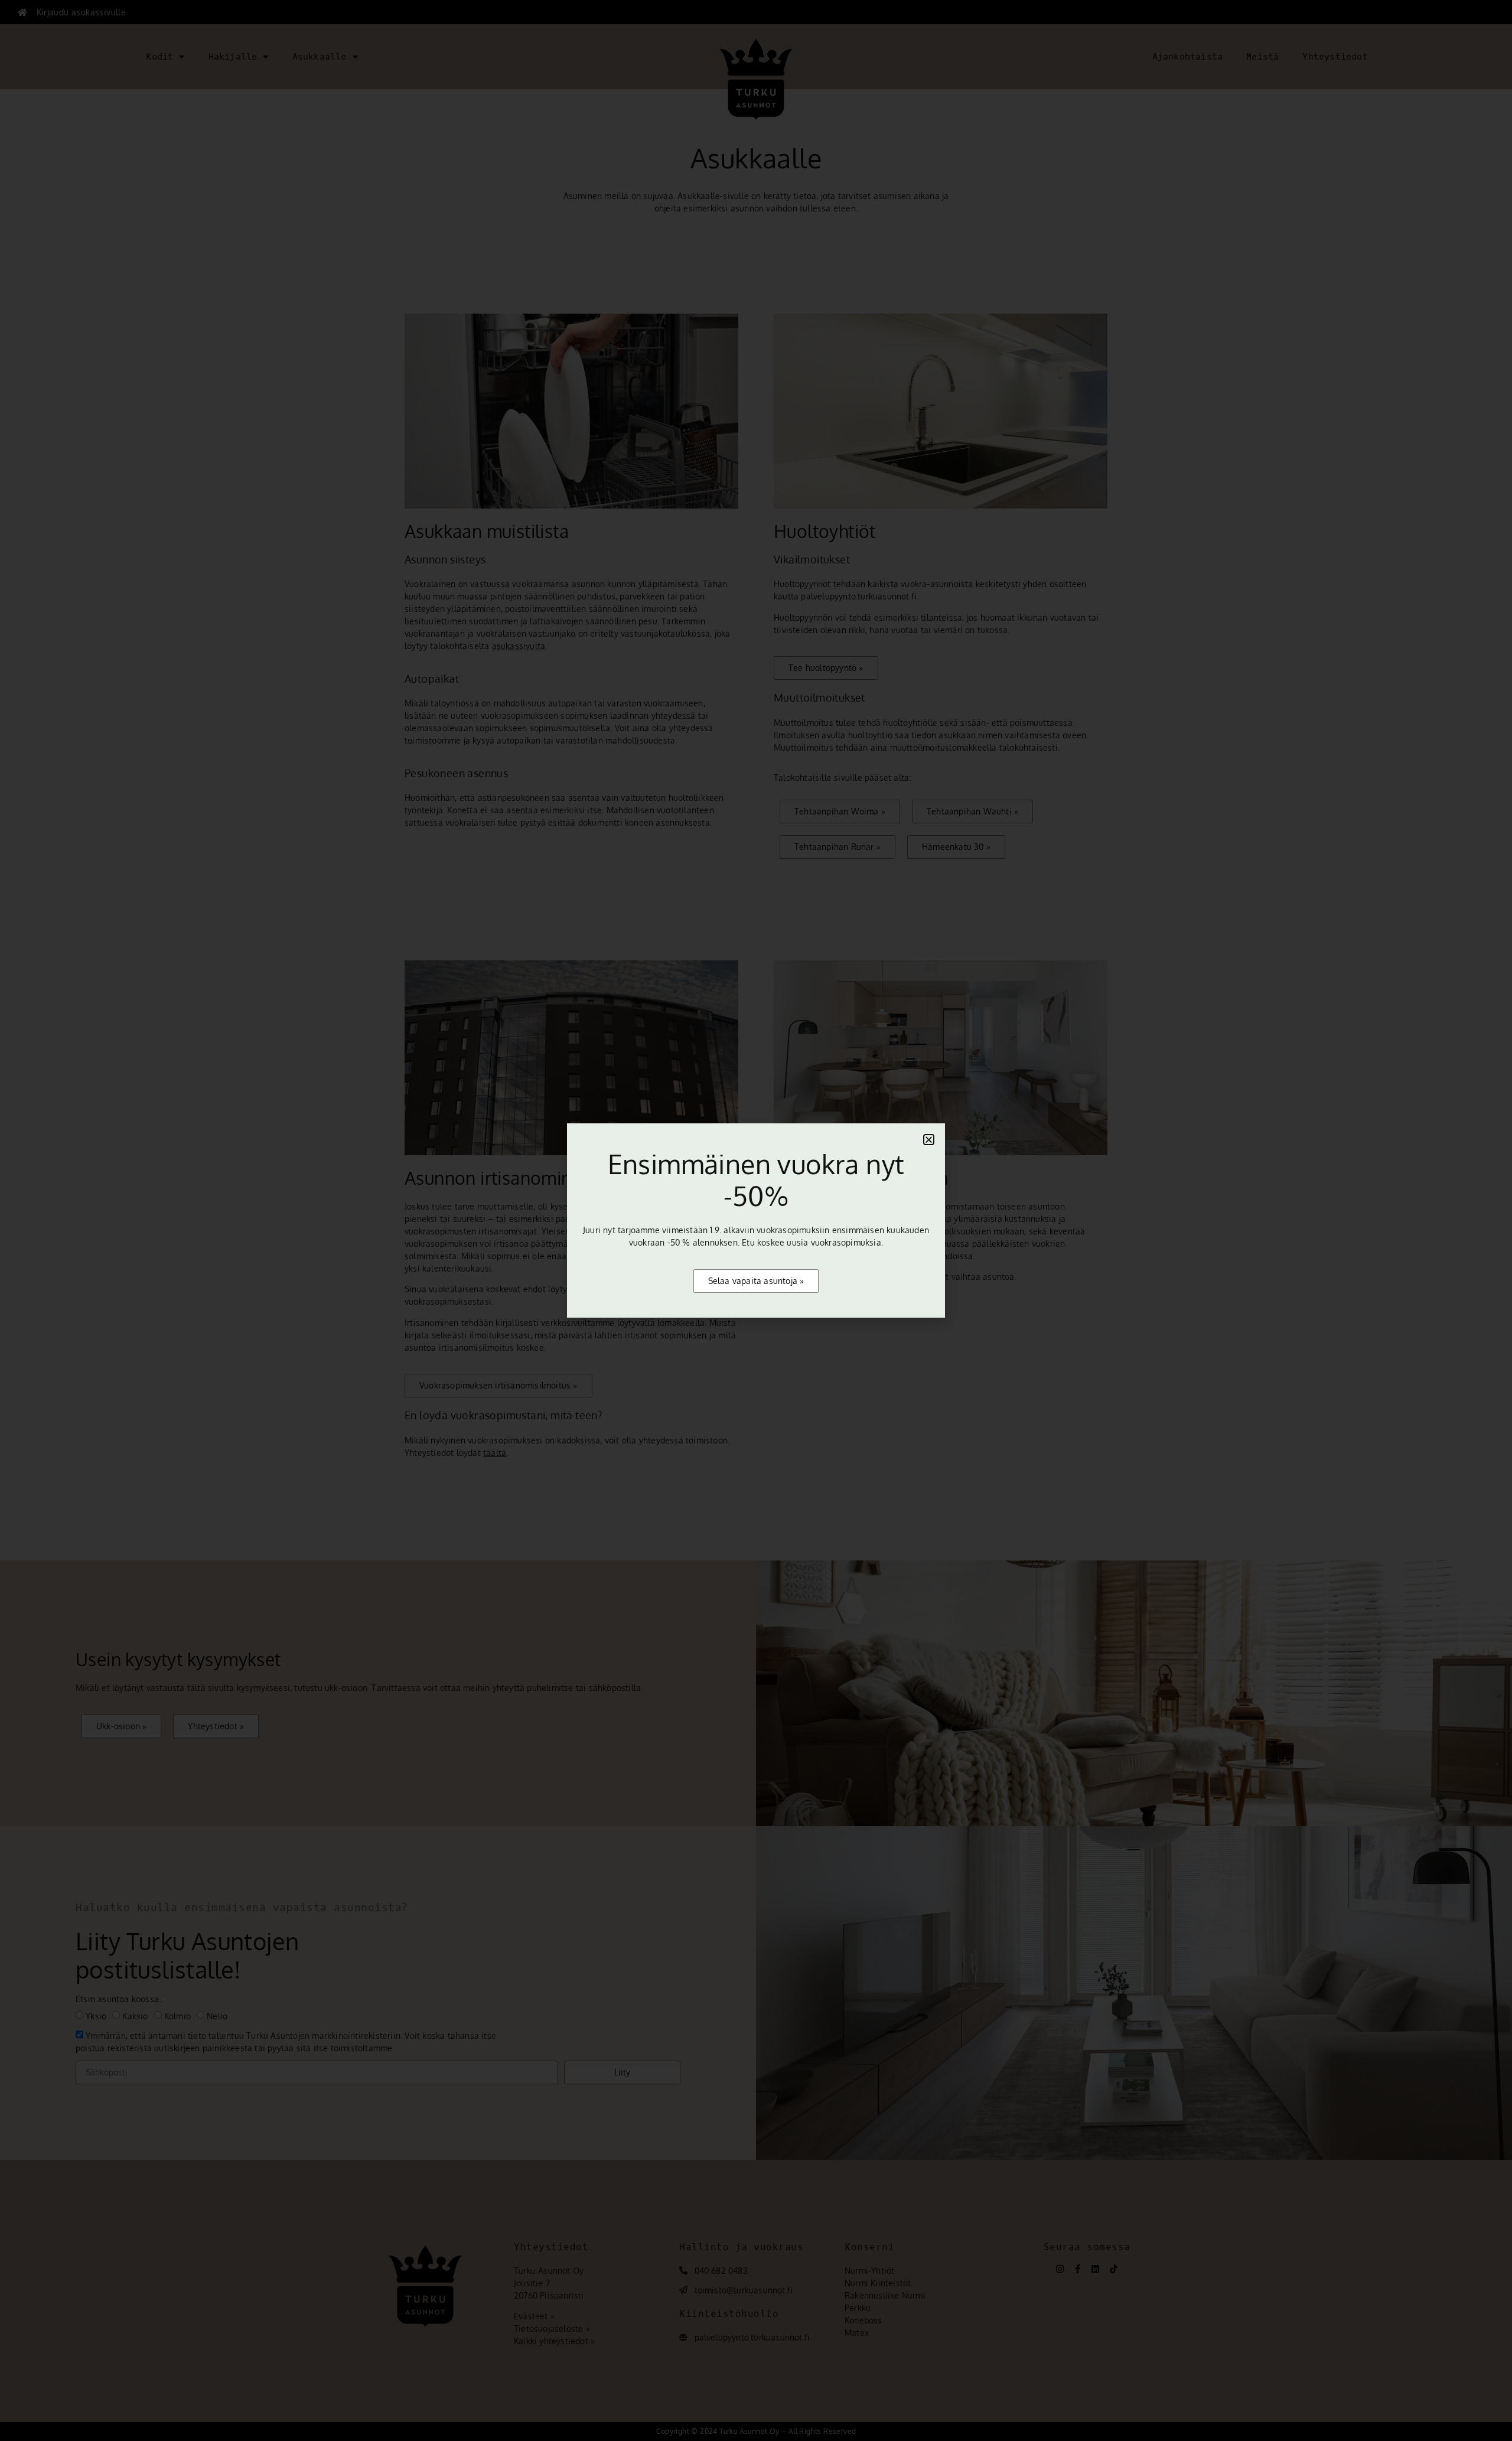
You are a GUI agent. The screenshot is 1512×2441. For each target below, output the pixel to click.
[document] (756, 1220)
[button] (929, 1140)
